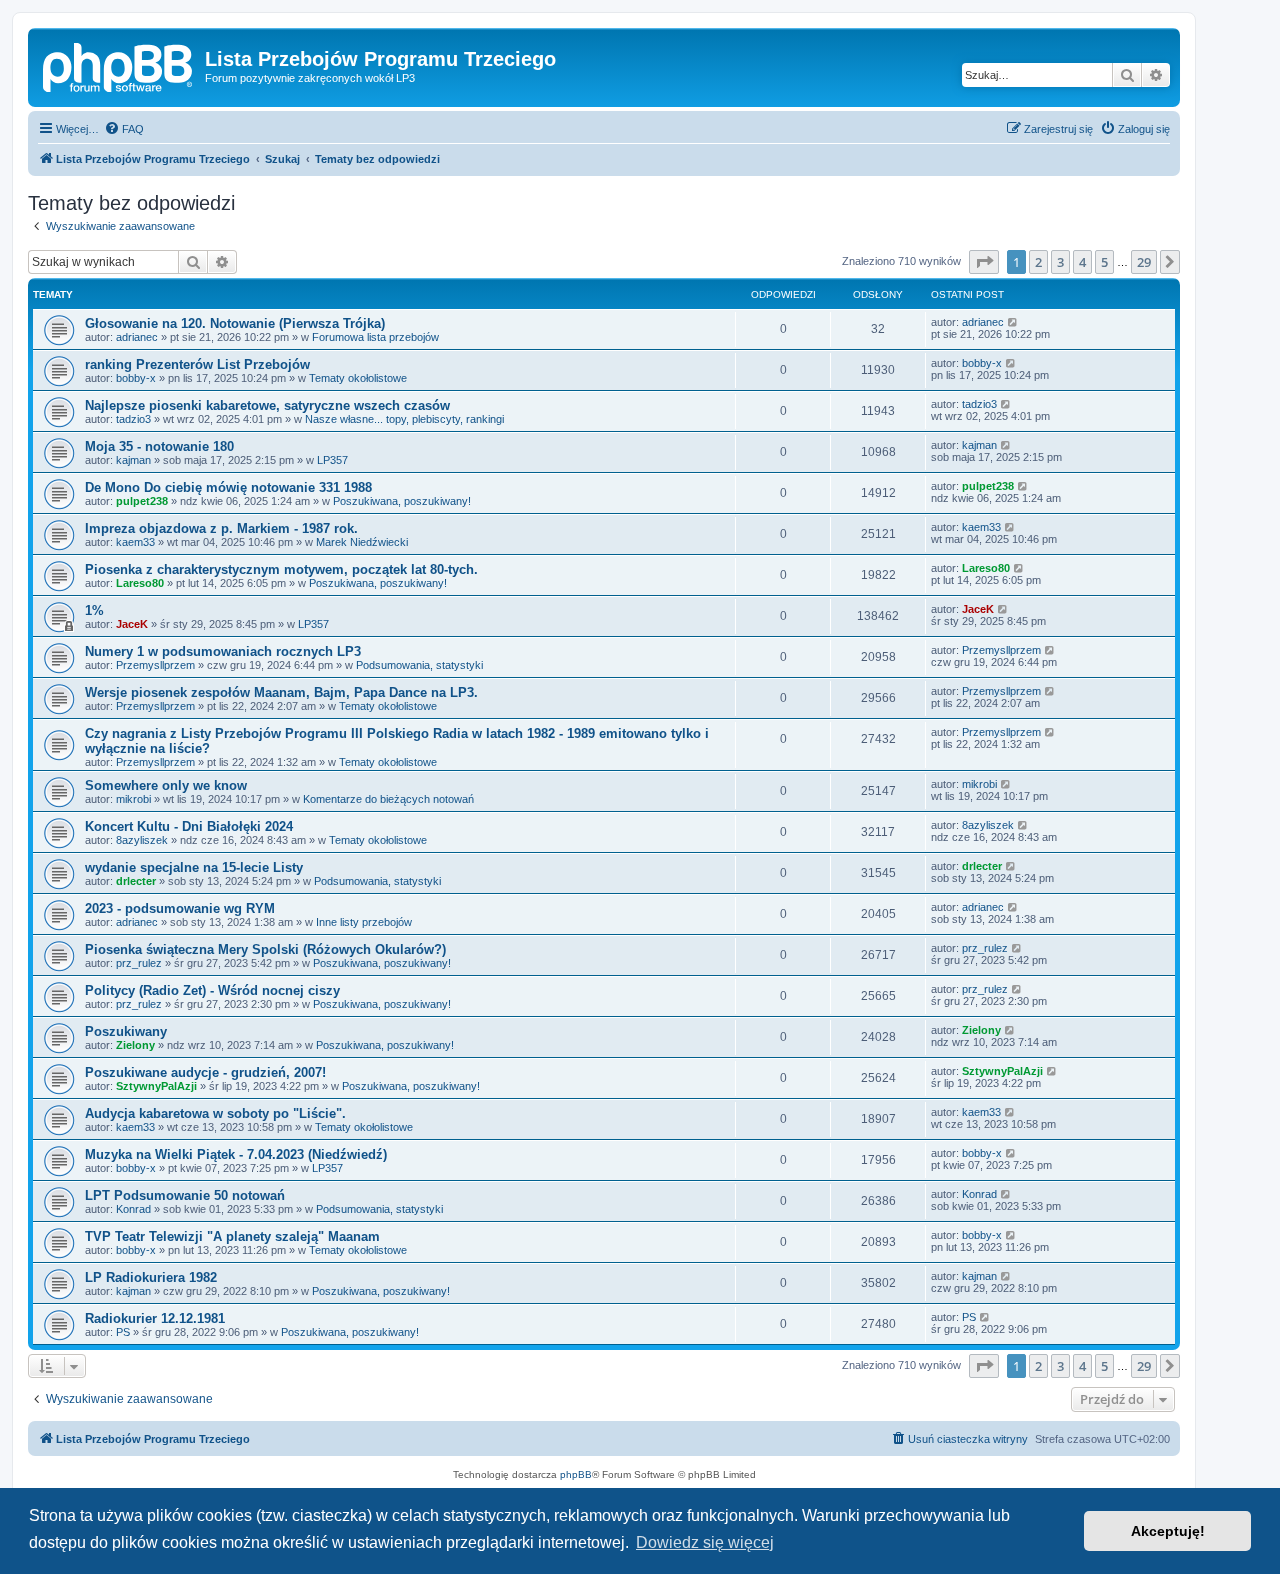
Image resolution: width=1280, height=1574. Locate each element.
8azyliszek (142, 840)
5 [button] (1104, 262)
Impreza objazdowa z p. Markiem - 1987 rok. (221, 528)
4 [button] (1082, 262)
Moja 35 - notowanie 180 (159, 446)
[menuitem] (124, 129)
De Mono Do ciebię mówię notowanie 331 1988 (228, 487)
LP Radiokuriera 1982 (151, 1277)
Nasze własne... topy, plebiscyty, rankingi (404, 419)
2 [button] (1038, 262)
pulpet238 (142, 501)
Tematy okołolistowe (358, 378)
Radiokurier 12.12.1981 (155, 1318)
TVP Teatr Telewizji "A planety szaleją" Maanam (232, 1236)
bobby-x (136, 378)
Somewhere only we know (166, 785)
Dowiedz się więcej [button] (705, 1542)
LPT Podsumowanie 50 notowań (185, 1195)
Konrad (133, 1209)
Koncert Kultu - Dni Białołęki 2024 (189, 826)
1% (94, 610)
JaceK (132, 624)
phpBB (576, 1474)
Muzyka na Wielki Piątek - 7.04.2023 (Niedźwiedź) (236, 1154)
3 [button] (1060, 262)
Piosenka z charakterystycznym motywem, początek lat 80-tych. (281, 569)
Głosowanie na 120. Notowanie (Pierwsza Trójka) (235, 323)
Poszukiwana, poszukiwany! (402, 501)
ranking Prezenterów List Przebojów (197, 364)
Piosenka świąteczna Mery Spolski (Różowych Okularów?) (265, 949)
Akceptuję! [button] (1168, 1531)
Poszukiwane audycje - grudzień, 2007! (205, 1072)
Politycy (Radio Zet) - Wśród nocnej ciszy (212, 990)
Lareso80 (140, 583)
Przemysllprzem (155, 665)
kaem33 (135, 542)
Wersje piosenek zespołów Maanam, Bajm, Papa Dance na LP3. (281, 692)
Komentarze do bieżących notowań (388, 799)
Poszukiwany (126, 1031)
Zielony (135, 1045)
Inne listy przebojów (364, 922)
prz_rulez (139, 963)
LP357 (332, 460)
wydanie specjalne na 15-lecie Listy (194, 867)
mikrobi (133, 799)
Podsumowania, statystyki (419, 665)
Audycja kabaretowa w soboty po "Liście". (215, 1113)
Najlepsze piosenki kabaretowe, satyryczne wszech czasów (267, 405)
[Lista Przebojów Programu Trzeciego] (119, 65)
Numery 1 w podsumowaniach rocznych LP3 (223, 651)
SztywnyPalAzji (156, 1086)
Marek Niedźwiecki (362, 542)
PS (123, 1332)
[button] (984, 262)
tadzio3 (133, 419)
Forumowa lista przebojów (375, 337)
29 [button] (1144, 262)
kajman (133, 460)
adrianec (137, 337)
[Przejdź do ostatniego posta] (1013, 322)
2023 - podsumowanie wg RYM (180, 908)
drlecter (136, 881)
